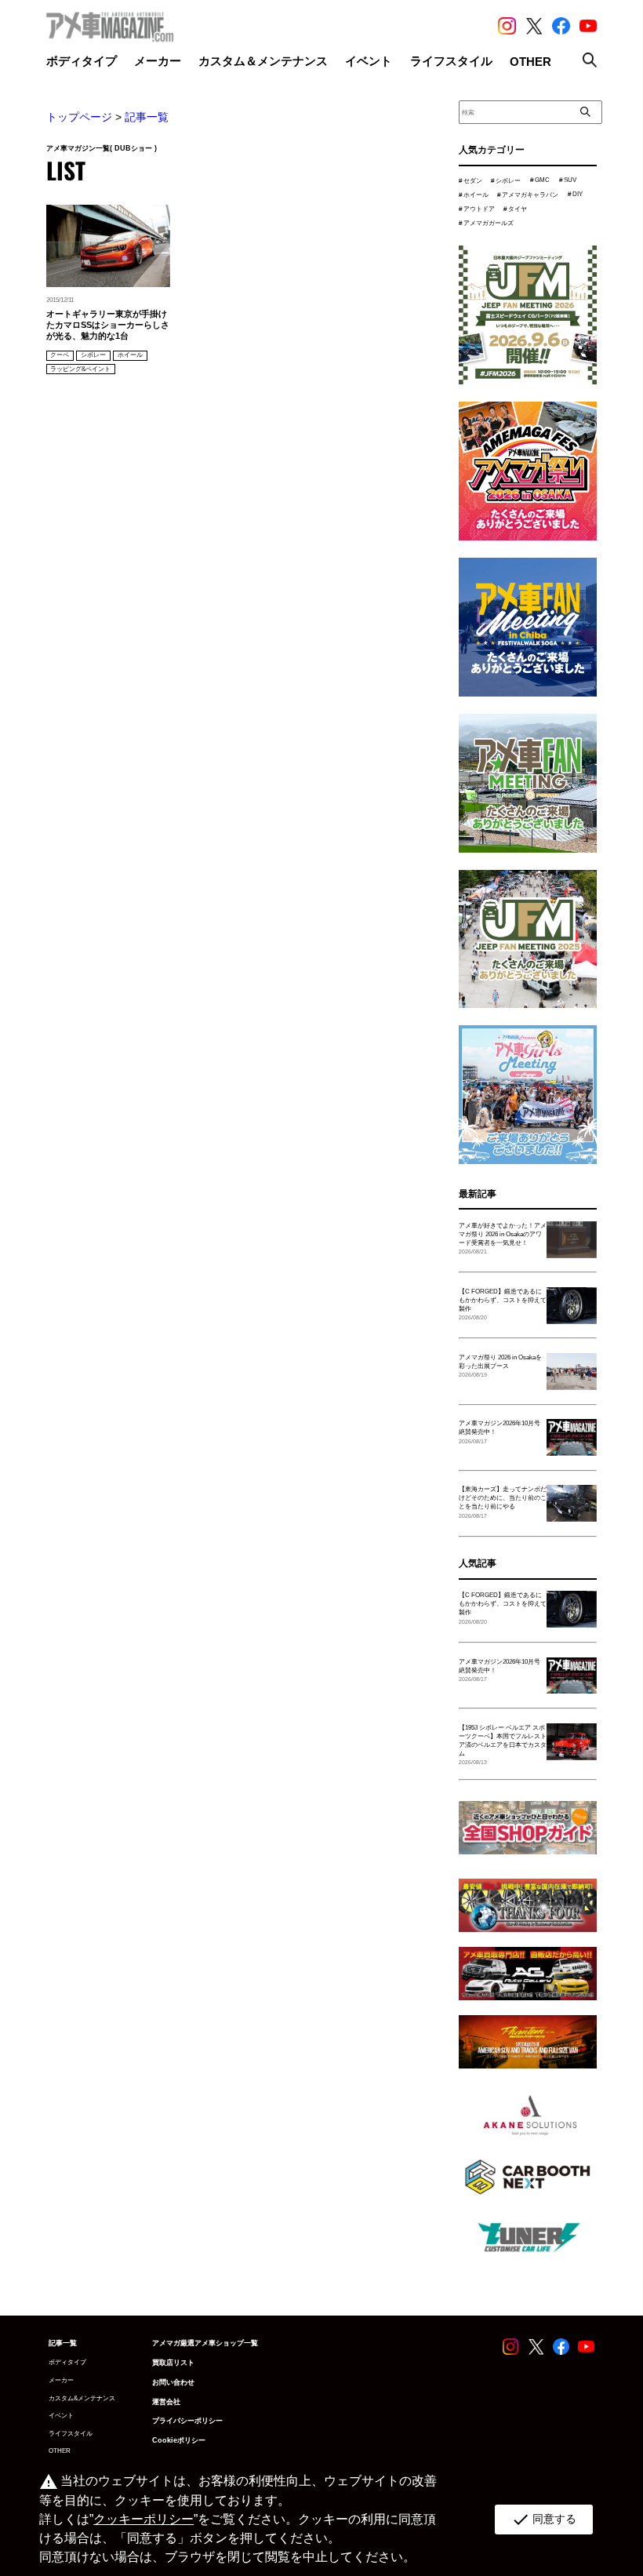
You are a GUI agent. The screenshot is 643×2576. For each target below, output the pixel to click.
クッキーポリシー (143, 2519)
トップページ (79, 117)
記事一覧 (147, 117)
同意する (544, 2520)
